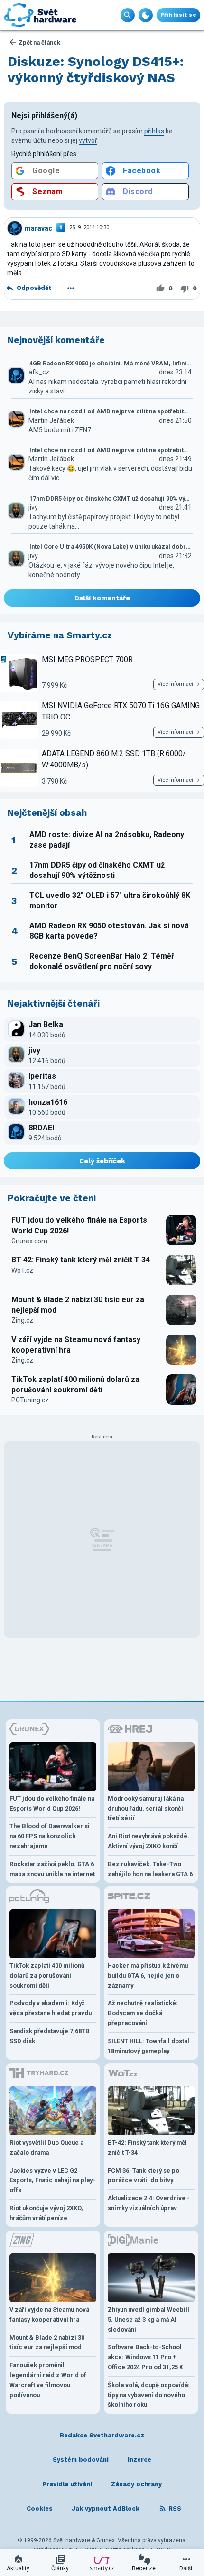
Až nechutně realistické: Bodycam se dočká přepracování (143, 2013)
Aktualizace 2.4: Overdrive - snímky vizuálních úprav (149, 2203)
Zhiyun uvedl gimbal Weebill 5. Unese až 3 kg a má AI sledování (148, 2319)
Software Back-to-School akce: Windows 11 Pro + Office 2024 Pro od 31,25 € (145, 2357)
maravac (38, 228)
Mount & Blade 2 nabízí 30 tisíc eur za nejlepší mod (78, 1305)
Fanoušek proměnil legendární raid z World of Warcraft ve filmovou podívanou (48, 2380)
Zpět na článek (39, 42)
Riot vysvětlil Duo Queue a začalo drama (46, 2147)
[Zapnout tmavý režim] (146, 15)
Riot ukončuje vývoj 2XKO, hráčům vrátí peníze (46, 2213)
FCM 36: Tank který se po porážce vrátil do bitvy (144, 2175)
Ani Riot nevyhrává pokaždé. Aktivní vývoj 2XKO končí (148, 1841)
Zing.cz (22, 1320)
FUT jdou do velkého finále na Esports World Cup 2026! (79, 1225)
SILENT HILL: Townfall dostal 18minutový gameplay (148, 2046)
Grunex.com (29, 1241)
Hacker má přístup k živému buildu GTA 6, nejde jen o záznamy (148, 1975)
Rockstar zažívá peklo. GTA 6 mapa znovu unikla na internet (52, 1869)
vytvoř (88, 140)
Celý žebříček (102, 1161)
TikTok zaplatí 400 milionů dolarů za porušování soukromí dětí (75, 1385)
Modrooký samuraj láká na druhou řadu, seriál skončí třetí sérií (146, 1808)
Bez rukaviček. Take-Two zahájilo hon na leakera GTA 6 (150, 1869)
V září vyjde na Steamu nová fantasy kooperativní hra (76, 1345)
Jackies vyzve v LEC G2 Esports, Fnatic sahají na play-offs (52, 2180)
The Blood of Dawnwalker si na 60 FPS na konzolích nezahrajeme (50, 1836)
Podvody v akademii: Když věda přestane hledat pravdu (51, 2008)
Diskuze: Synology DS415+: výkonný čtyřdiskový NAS (96, 70)
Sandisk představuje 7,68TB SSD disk (50, 2036)
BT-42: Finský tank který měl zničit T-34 (81, 1260)
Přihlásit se (178, 15)
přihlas (154, 131)
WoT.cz (22, 1270)
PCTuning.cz (30, 1400)
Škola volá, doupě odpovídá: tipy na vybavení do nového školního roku (149, 2395)
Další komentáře (102, 598)
